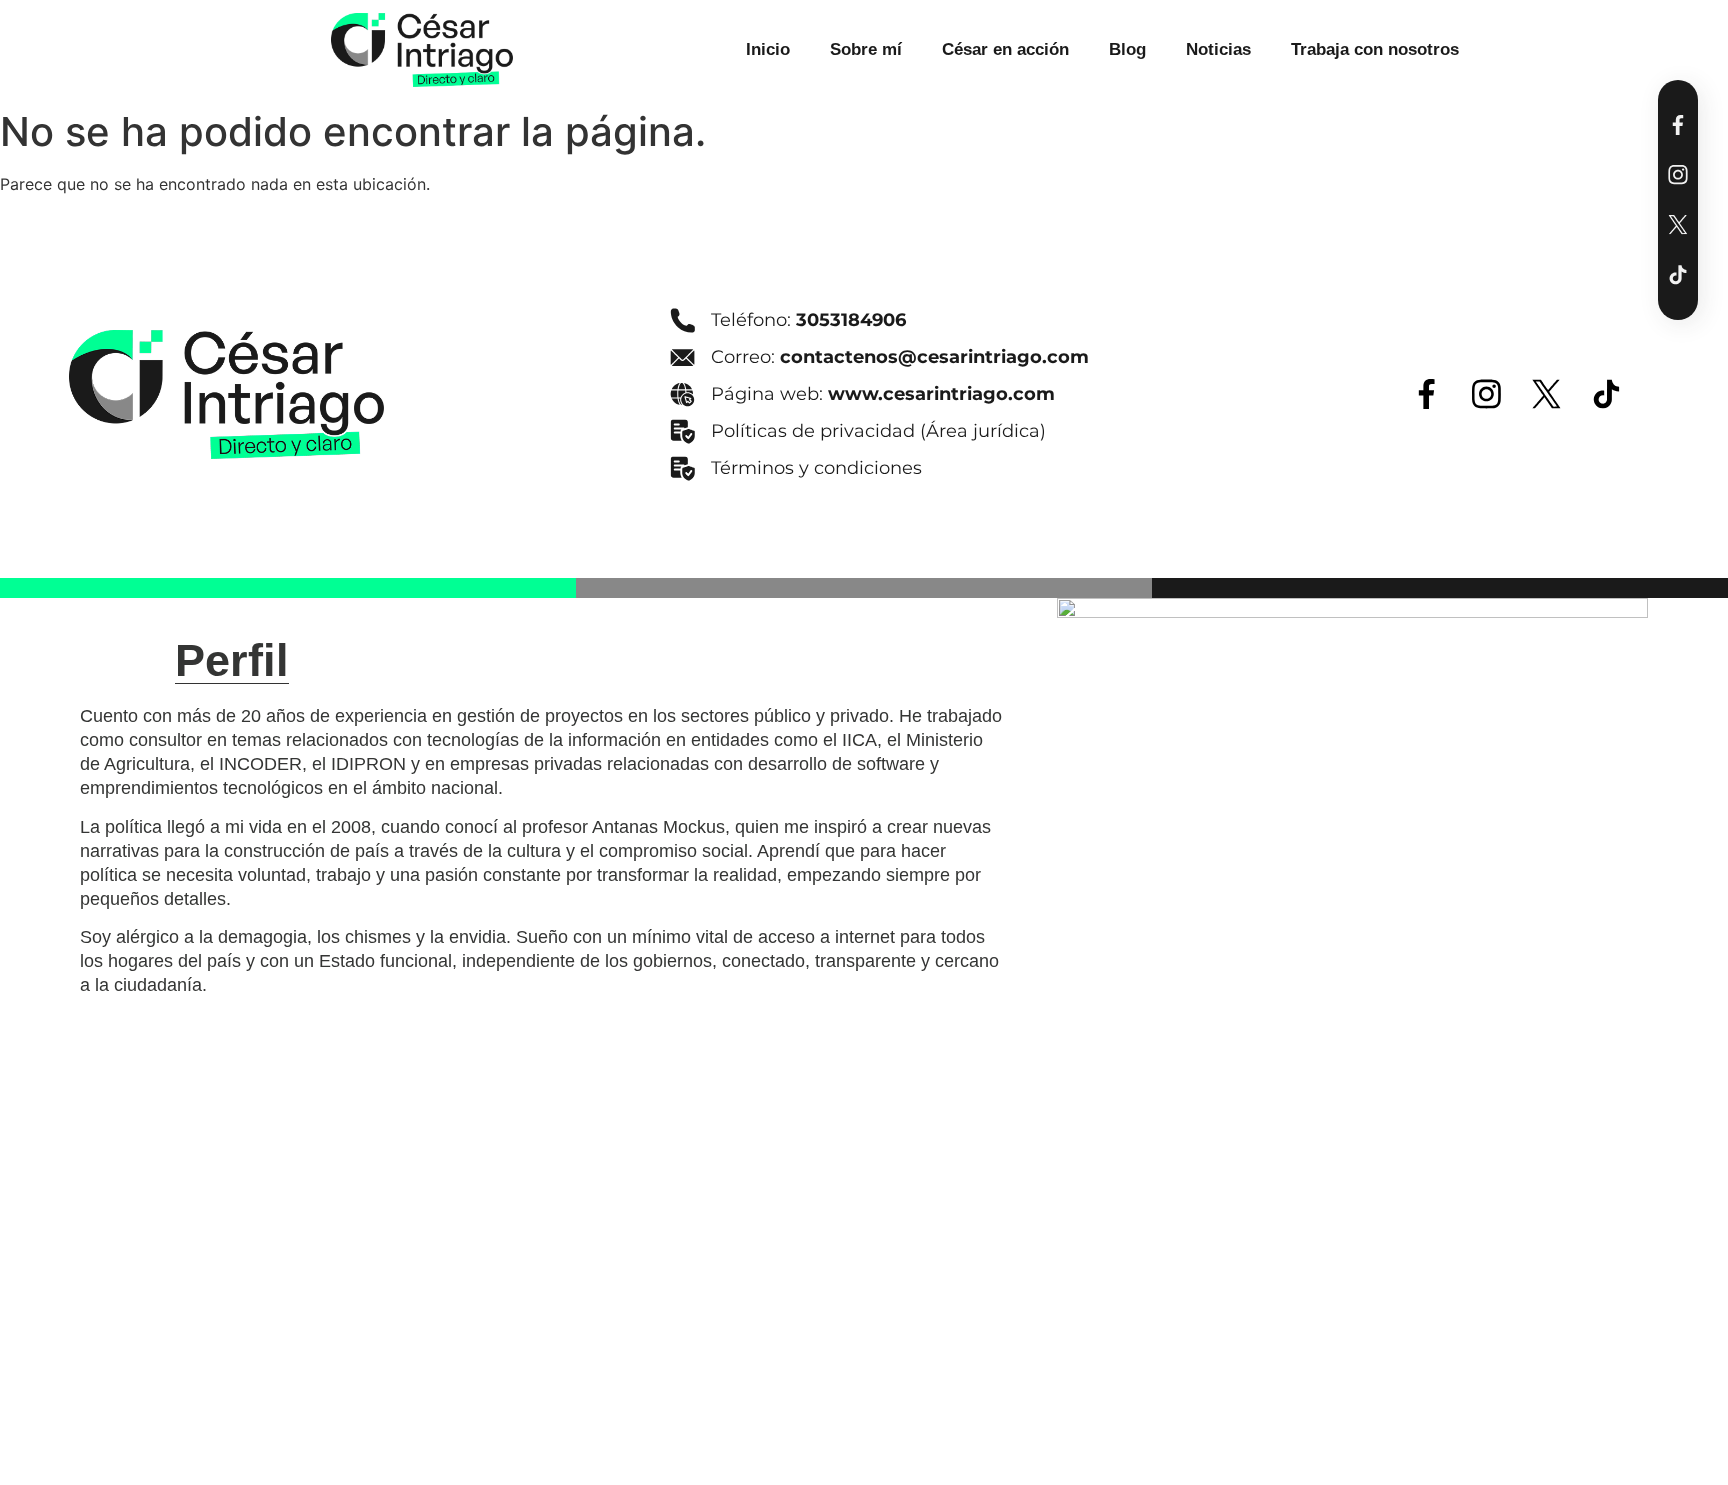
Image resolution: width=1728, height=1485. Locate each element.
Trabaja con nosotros (1375, 49)
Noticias (1218, 49)
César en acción (1005, 49)
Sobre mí (866, 49)
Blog (1127, 49)
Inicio (768, 49)
